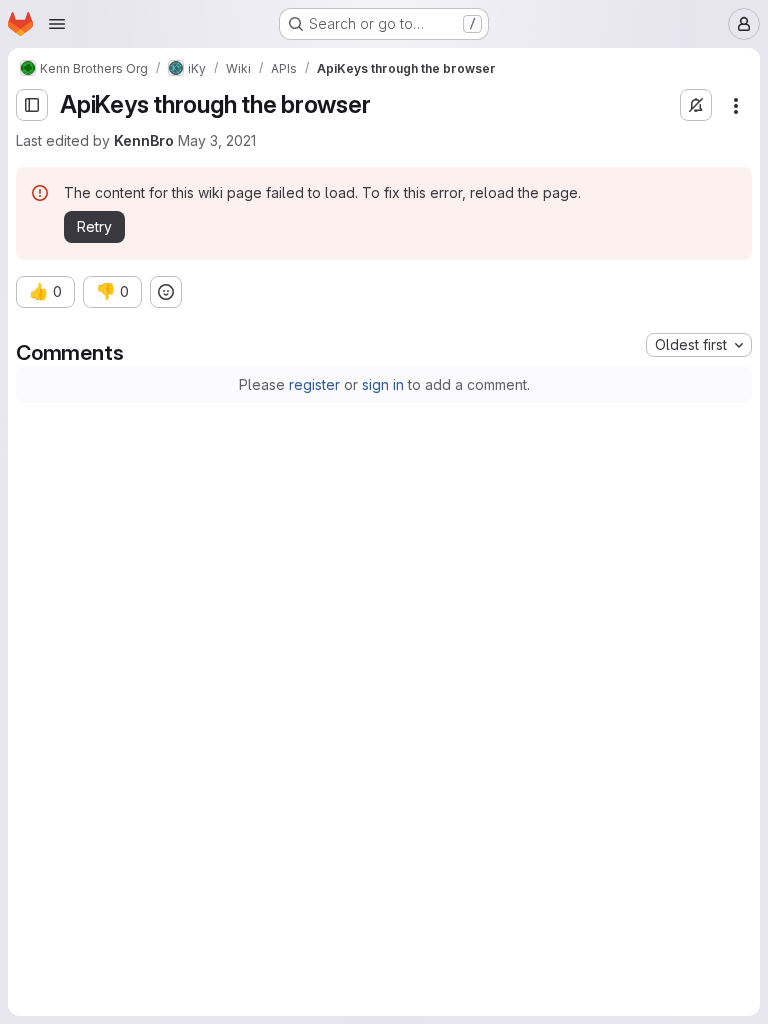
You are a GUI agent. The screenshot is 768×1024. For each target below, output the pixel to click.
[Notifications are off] (696, 105)
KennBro (144, 140)
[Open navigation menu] (57, 24)
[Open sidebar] (32, 105)
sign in (383, 384)
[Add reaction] (166, 292)
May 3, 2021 (217, 140)
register (314, 384)
